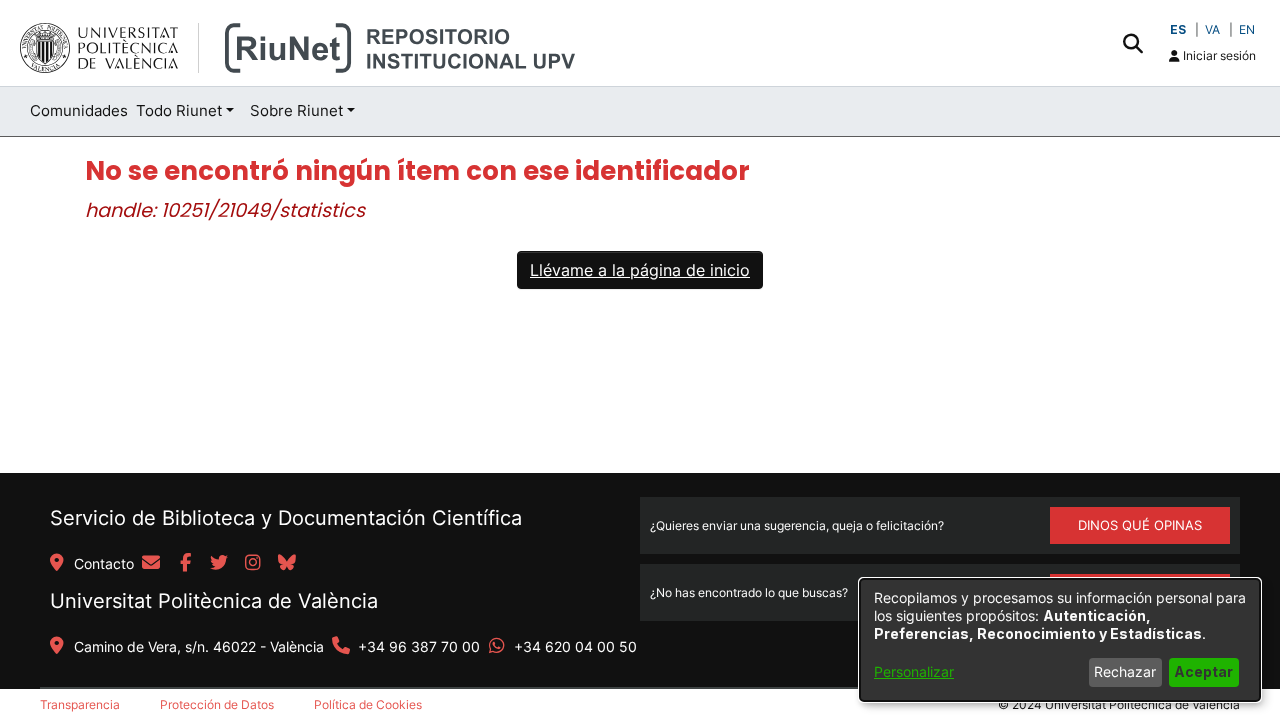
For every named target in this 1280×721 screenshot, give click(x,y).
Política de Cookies (368, 704)
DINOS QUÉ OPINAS (1140, 525)
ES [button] (1178, 29)
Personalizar (914, 671)
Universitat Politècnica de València (214, 601)
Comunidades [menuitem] (79, 110)
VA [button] (1212, 29)
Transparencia (80, 704)
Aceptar (1203, 671)
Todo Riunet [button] (179, 110)
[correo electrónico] (151, 564)
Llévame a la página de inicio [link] (640, 270)
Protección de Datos (217, 704)
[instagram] (253, 564)
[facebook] (185, 564)
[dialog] (1060, 640)
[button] (1132, 43)
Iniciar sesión (1218, 55)
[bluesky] (287, 564)
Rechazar (1125, 671)
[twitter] (219, 564)
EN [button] (1247, 29)
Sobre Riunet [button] (296, 110)
